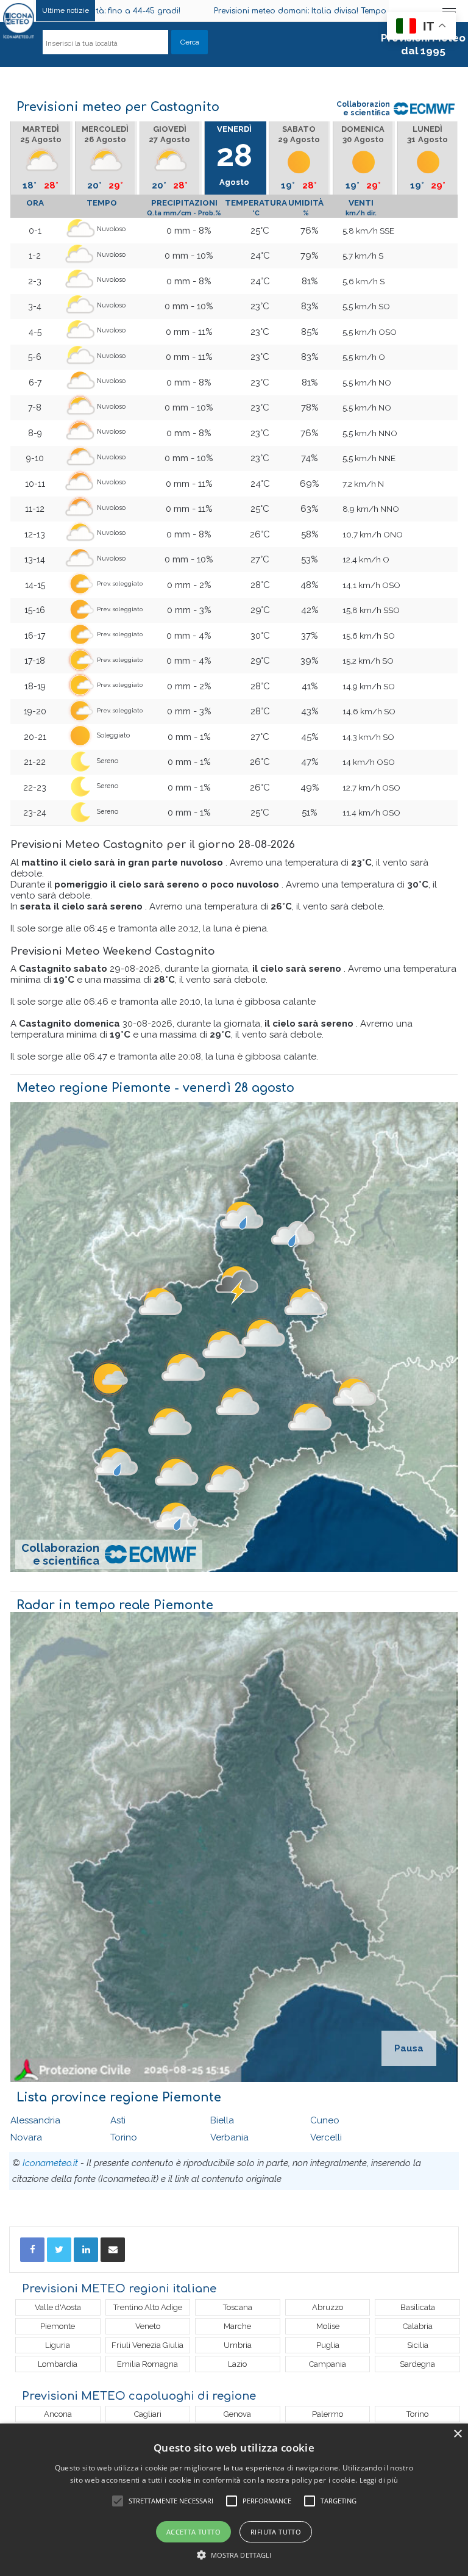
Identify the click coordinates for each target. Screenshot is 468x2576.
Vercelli (326, 2137)
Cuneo (325, 2120)
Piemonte (58, 2326)
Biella (222, 2120)
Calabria (418, 2326)
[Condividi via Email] (113, 2250)
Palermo (328, 2414)
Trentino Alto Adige (148, 2307)
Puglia (328, 2345)
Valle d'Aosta (58, 2307)
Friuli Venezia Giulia (147, 2345)
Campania (328, 2364)
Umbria (238, 2345)
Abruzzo (328, 2307)
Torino (124, 2137)
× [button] (457, 2434)
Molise (328, 2326)
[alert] (234, 2500)
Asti (118, 2120)
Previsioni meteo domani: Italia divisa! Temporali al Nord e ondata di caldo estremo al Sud (275, 11)
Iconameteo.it (50, 2163)
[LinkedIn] (86, 2250)
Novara (26, 2137)
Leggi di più (379, 2480)
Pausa (409, 2048)
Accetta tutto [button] (193, 2532)
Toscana (238, 2307)
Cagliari (148, 2414)
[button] (234, 2555)
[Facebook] (32, 2250)
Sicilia (418, 2345)
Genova (237, 2414)
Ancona (58, 2414)
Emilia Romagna (147, 2364)
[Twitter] (59, 2250)
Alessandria (35, 2120)
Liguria (58, 2345)
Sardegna (417, 2364)
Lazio (237, 2364)
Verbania (229, 2137)
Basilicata (418, 2307)
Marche (237, 2326)
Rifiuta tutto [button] (276, 2532)
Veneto (148, 2326)
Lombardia (58, 2364)
